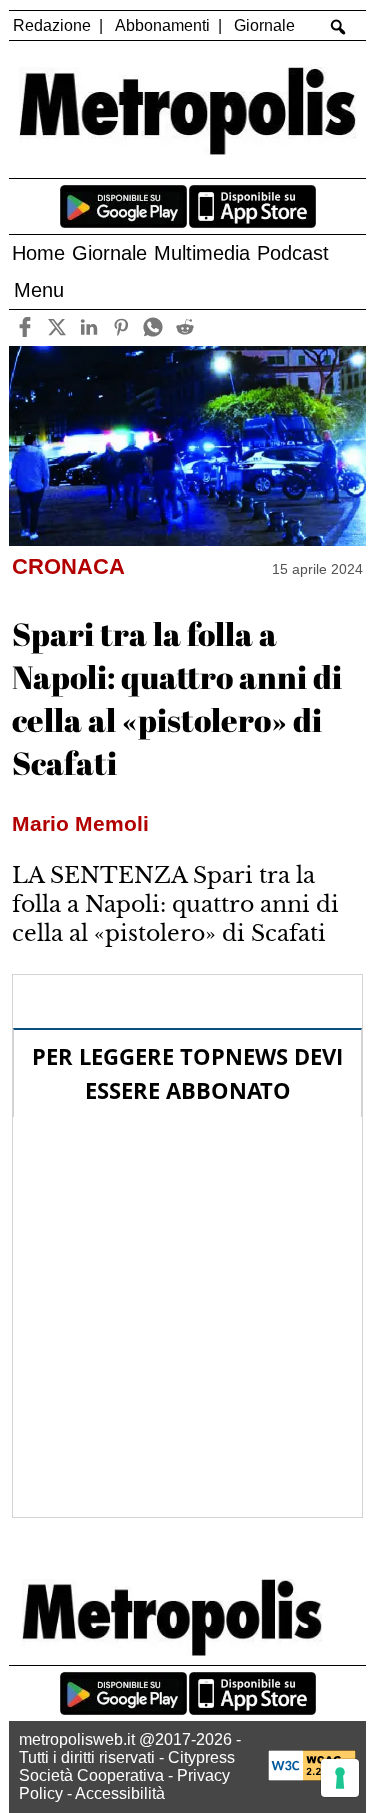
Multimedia (202, 253)
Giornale (264, 25)
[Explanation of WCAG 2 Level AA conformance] (312, 1775)
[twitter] (57, 327)
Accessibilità (120, 1793)
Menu (39, 290)
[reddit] (185, 327)
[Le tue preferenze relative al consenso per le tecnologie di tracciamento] (340, 1778)
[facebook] (25, 327)
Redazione (52, 25)
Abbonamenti (162, 25)
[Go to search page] (337, 27)
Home (38, 253)
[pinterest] (121, 327)
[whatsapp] (153, 327)
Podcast (293, 253)
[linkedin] (89, 327)
